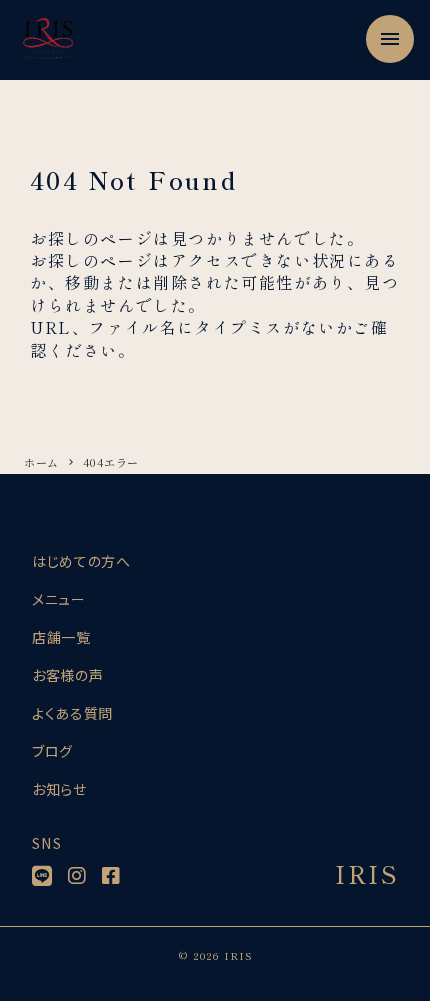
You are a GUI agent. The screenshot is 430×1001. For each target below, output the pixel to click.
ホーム (41, 462)
